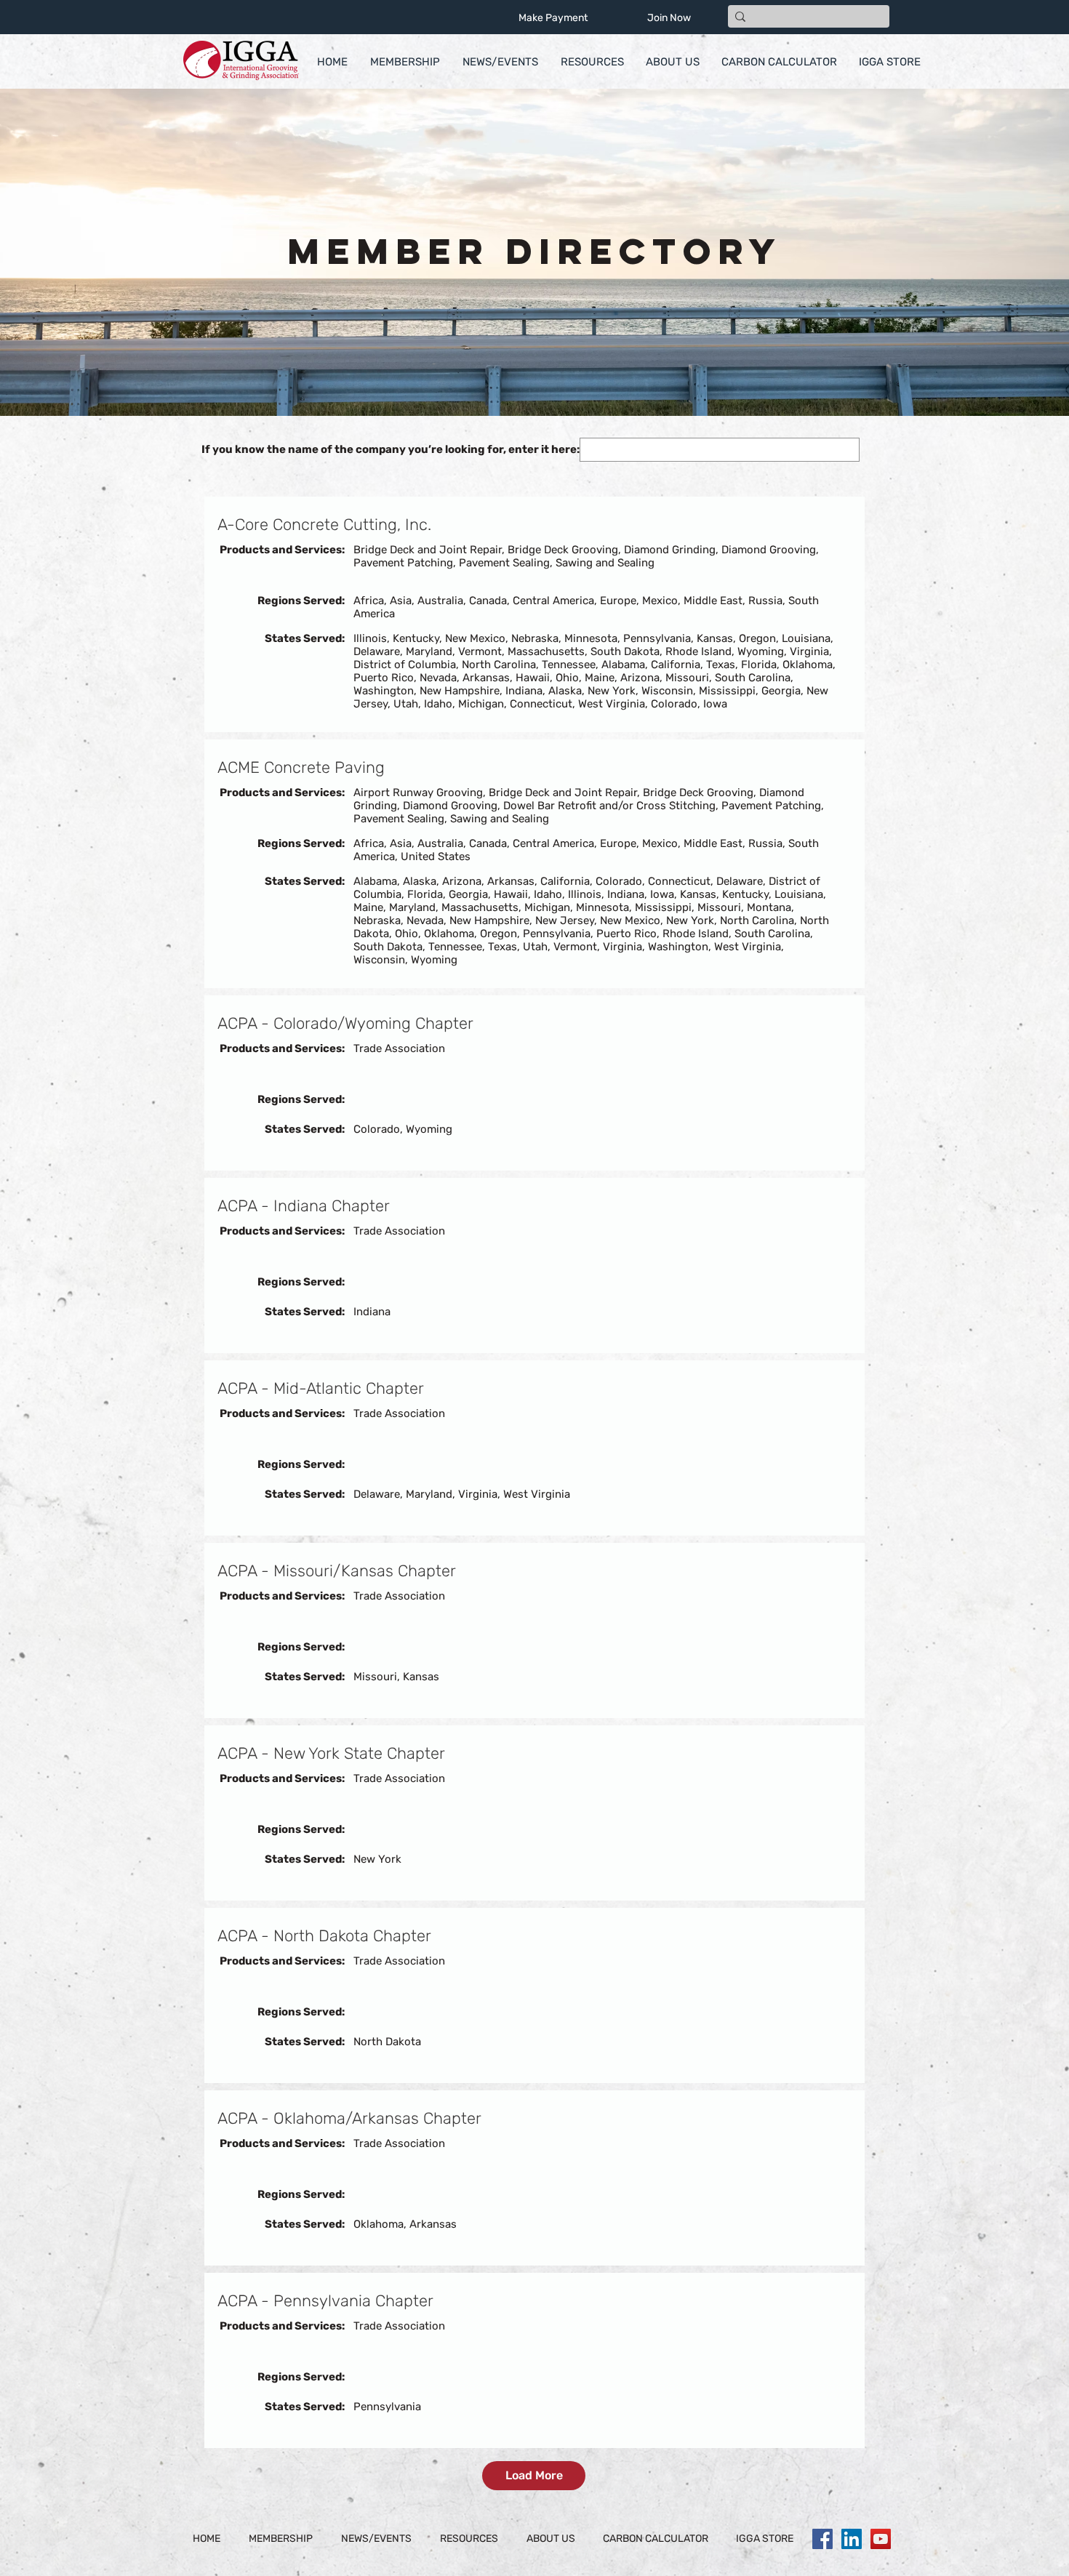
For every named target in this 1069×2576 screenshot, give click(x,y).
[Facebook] (822, 2539)
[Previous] (82, 252)
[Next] (987, 252)
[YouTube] (881, 2539)
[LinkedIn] (852, 2539)
